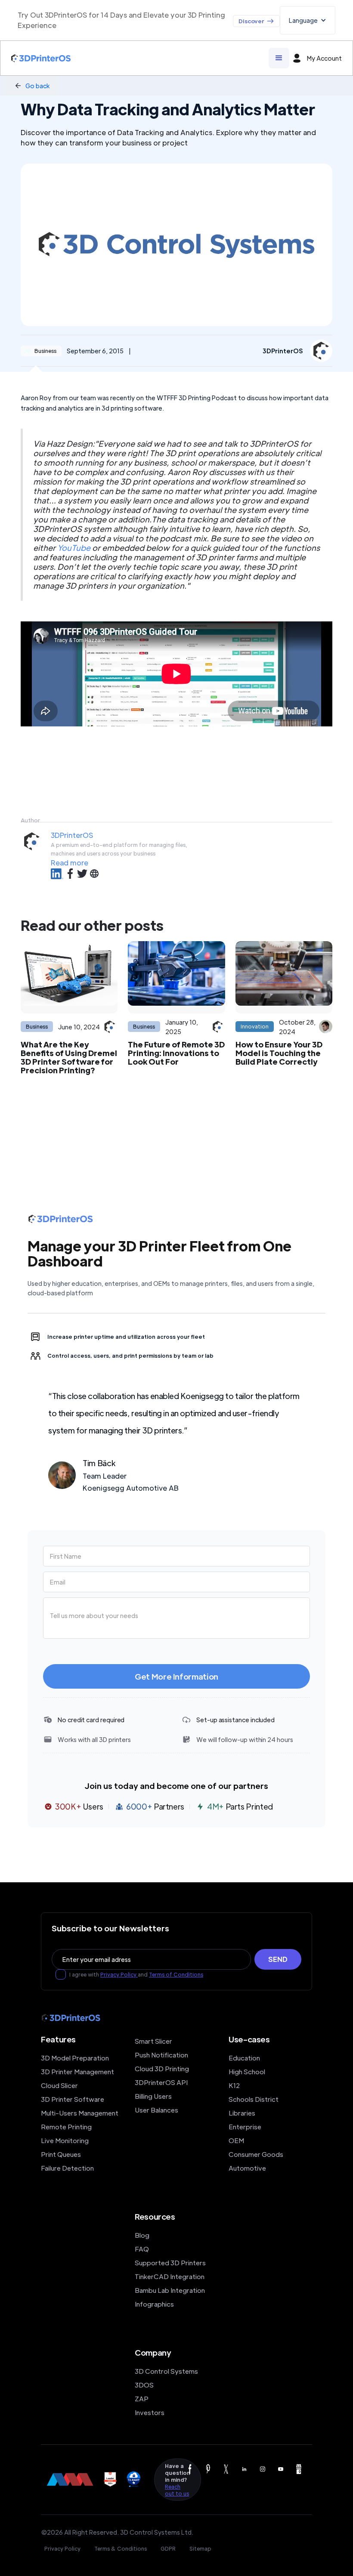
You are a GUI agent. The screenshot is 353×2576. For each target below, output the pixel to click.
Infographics (154, 2304)
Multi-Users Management (80, 2113)
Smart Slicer (153, 2041)
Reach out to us (177, 2490)
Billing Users (153, 2096)
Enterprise (245, 2127)
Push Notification (161, 2055)
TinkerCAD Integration (170, 2276)
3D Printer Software (73, 2099)
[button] (308, 20)
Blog (142, 2235)
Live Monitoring (65, 2140)
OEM (236, 2140)
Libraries (242, 2113)
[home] (41, 58)
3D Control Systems (166, 2371)
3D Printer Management (77, 2071)
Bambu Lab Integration (170, 2290)
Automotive (247, 2168)
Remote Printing (66, 2127)
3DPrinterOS (72, 835)
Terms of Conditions (176, 1974)
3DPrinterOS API (161, 2082)
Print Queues (61, 2154)
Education (244, 2058)
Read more (70, 863)
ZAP (142, 2398)
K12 (234, 2085)
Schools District (254, 2099)
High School (247, 2071)
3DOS (144, 2385)
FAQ (142, 2249)
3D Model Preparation (75, 2058)
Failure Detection (67, 2168)
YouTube (74, 548)
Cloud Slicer (59, 2085)
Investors (150, 2412)
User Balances (156, 2110)
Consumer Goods (256, 2154)
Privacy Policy (119, 1974)
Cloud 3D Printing (162, 2068)
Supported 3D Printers (170, 2262)
